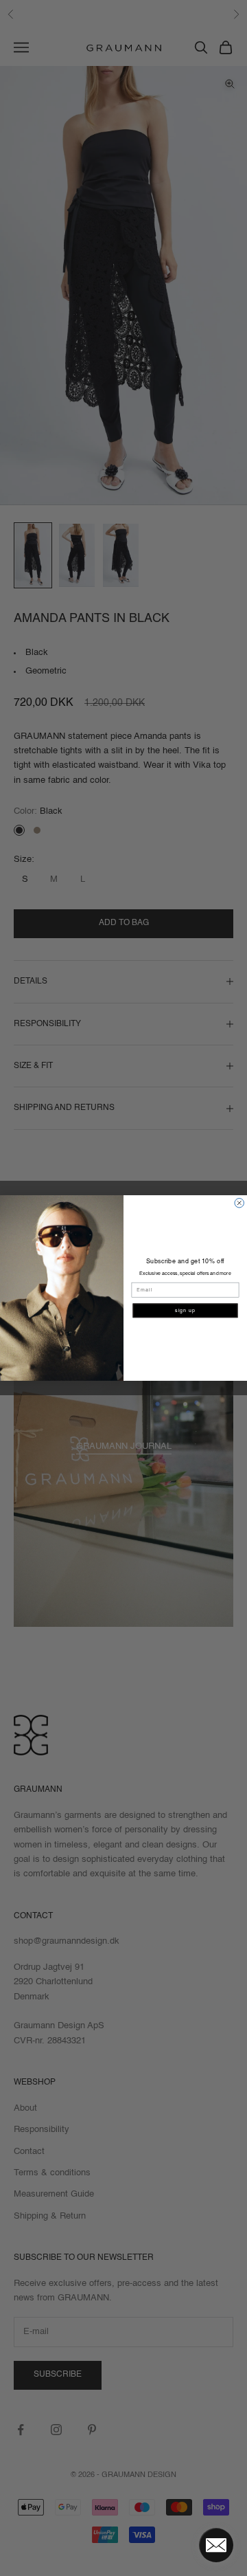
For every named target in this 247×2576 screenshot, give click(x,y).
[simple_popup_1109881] (216, 2545)
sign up (185, 1310)
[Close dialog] (239, 1203)
